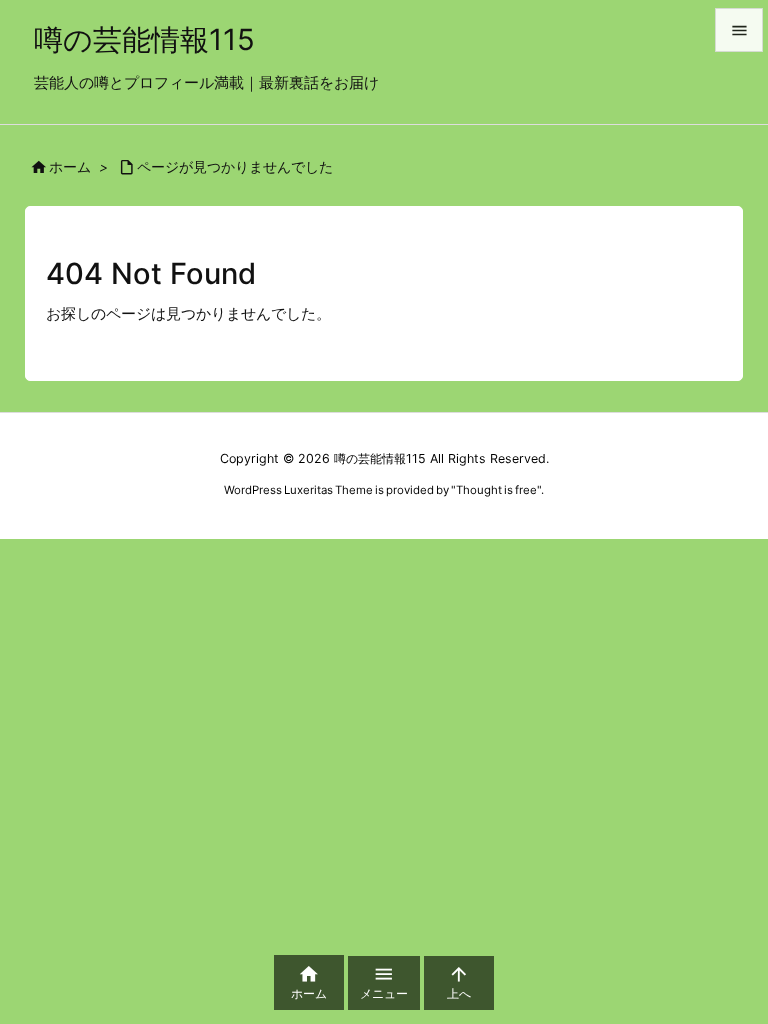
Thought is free (496, 490)
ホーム (70, 167)
